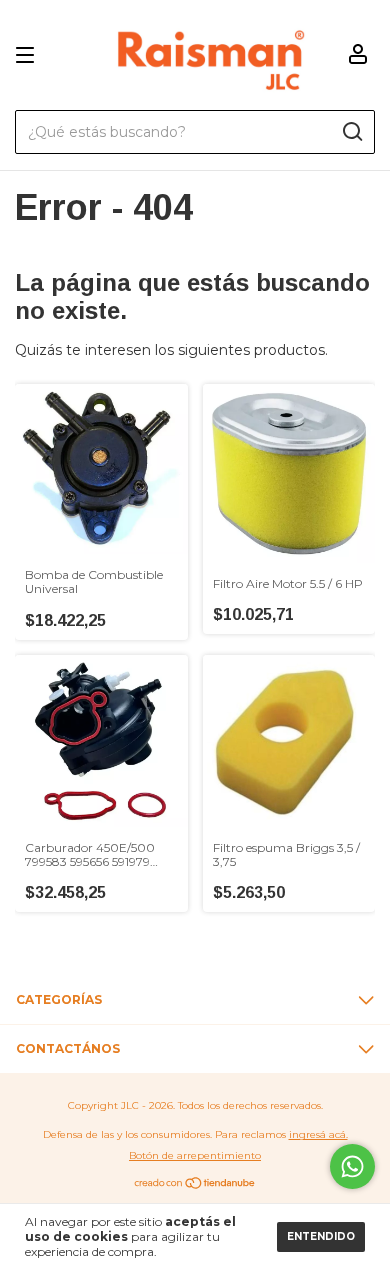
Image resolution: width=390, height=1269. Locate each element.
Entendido (321, 1236)
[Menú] (28, 55)
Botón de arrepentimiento (195, 1155)
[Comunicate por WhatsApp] (352, 1166)
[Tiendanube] (195, 1184)
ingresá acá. (318, 1134)
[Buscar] (351, 132)
